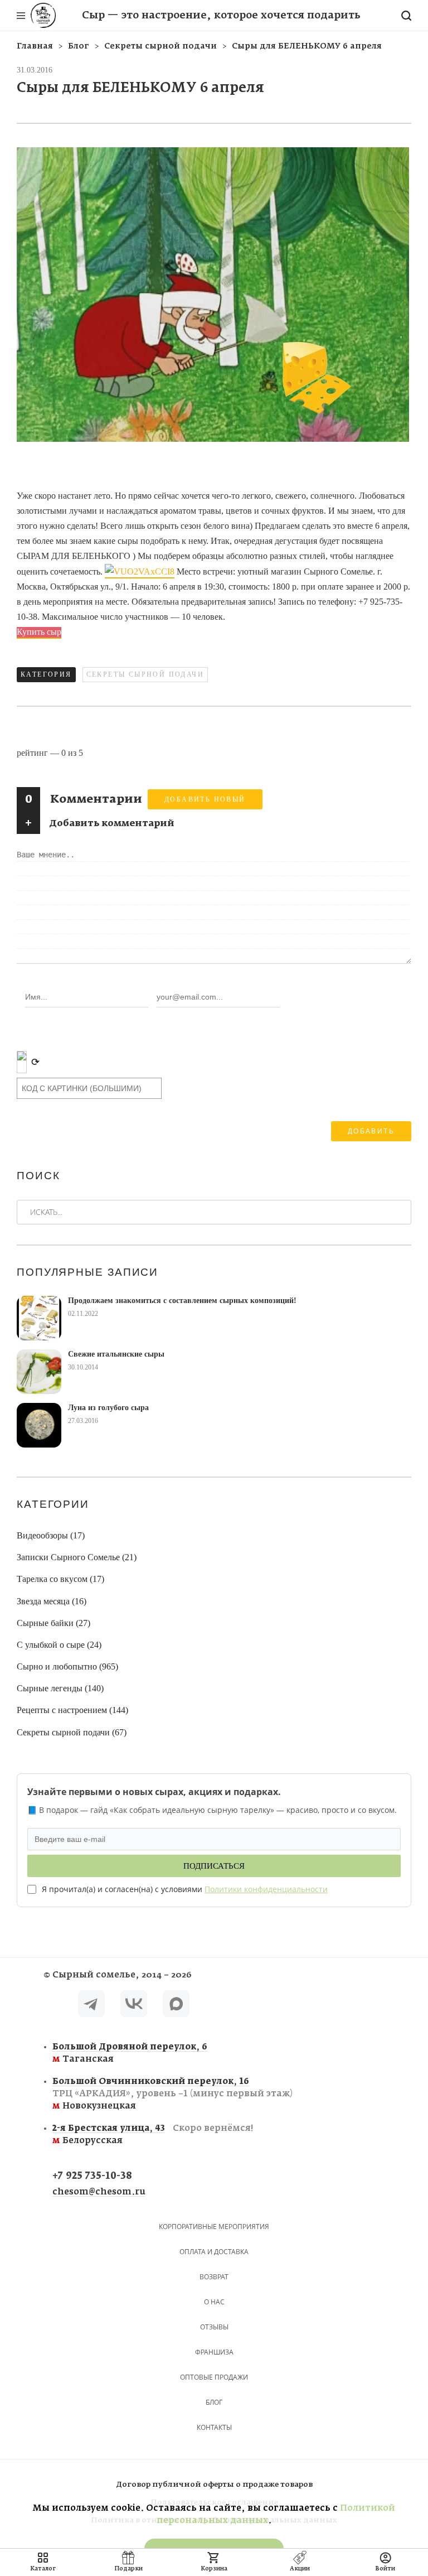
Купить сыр (39, 632)
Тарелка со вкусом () (60, 1579)
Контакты (214, 2427)
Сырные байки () (53, 1623)
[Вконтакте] (134, 2006)
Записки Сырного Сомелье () (77, 1557)
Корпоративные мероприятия (214, 2227)
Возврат (214, 2277)
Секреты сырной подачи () (72, 1732)
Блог (214, 2402)
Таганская (130, 2053)
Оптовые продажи (214, 2377)
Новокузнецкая (172, 2094)
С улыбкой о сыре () (59, 1645)
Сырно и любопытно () (67, 1666)
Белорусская (153, 2134)
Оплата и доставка (214, 2252)
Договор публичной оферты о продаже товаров (214, 2485)
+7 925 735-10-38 (92, 2176)
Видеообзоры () (51, 1535)
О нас (214, 2302)
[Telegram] (91, 2006)
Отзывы (214, 2327)
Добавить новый (205, 799)
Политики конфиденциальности (266, 1889)
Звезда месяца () (52, 1601)
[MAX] (176, 2006)
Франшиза (214, 2352)
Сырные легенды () (60, 1688)
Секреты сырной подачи (145, 674)
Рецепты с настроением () (72, 1710)
